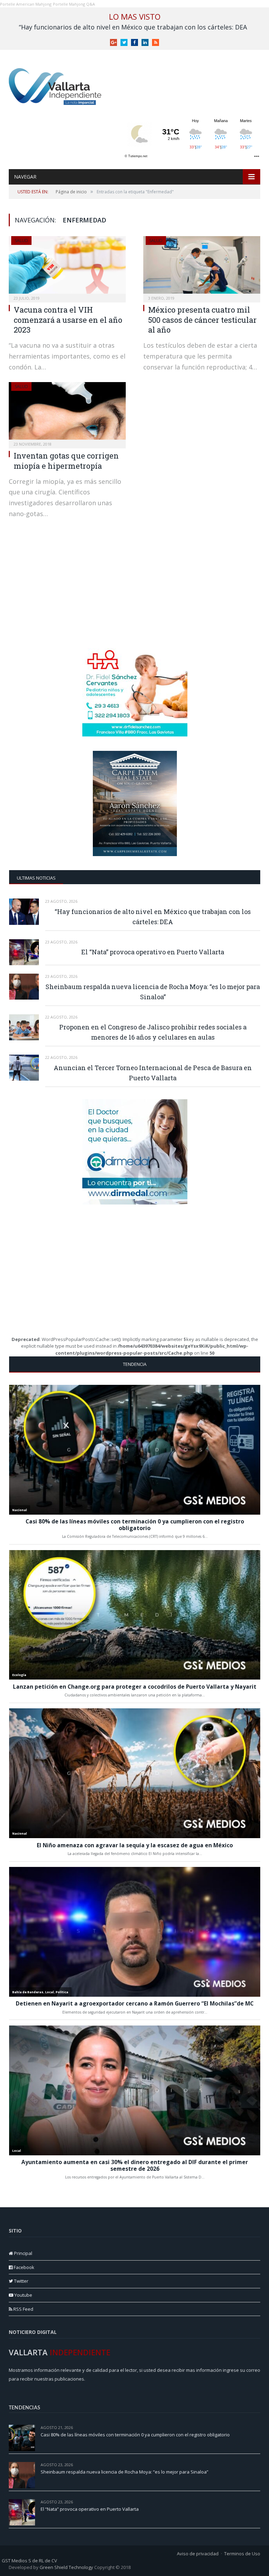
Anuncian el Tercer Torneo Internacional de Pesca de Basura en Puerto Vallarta (153, 1073)
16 (258, 2502)
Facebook (23, 2267)
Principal (23, 2253)
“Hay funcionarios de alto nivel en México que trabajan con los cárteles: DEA (133, 27)
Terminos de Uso (242, 2554)
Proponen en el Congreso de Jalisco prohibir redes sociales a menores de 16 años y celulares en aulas (153, 1032)
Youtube (23, 2295)
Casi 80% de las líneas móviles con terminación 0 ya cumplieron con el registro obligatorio (135, 2435)
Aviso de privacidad (198, 2554)
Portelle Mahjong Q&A (74, 4)
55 (258, 2427)
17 (258, 2465)
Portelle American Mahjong (26, 4)
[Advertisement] (135, 590)
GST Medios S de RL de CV (29, 2561)
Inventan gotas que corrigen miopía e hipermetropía (66, 461)
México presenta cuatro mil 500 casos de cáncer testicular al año (202, 320)
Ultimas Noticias (36, 878)
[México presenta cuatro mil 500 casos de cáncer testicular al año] (202, 267)
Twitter (21, 2281)
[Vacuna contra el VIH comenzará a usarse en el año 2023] (67, 267)
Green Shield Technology (66, 2567)
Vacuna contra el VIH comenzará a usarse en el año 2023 (68, 320)
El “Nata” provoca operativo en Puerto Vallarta (153, 952)
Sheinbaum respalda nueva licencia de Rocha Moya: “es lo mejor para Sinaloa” (153, 992)
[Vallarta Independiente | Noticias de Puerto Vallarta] (56, 85)
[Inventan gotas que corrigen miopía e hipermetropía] (67, 413)
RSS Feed (23, 2309)
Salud (21, 241)
